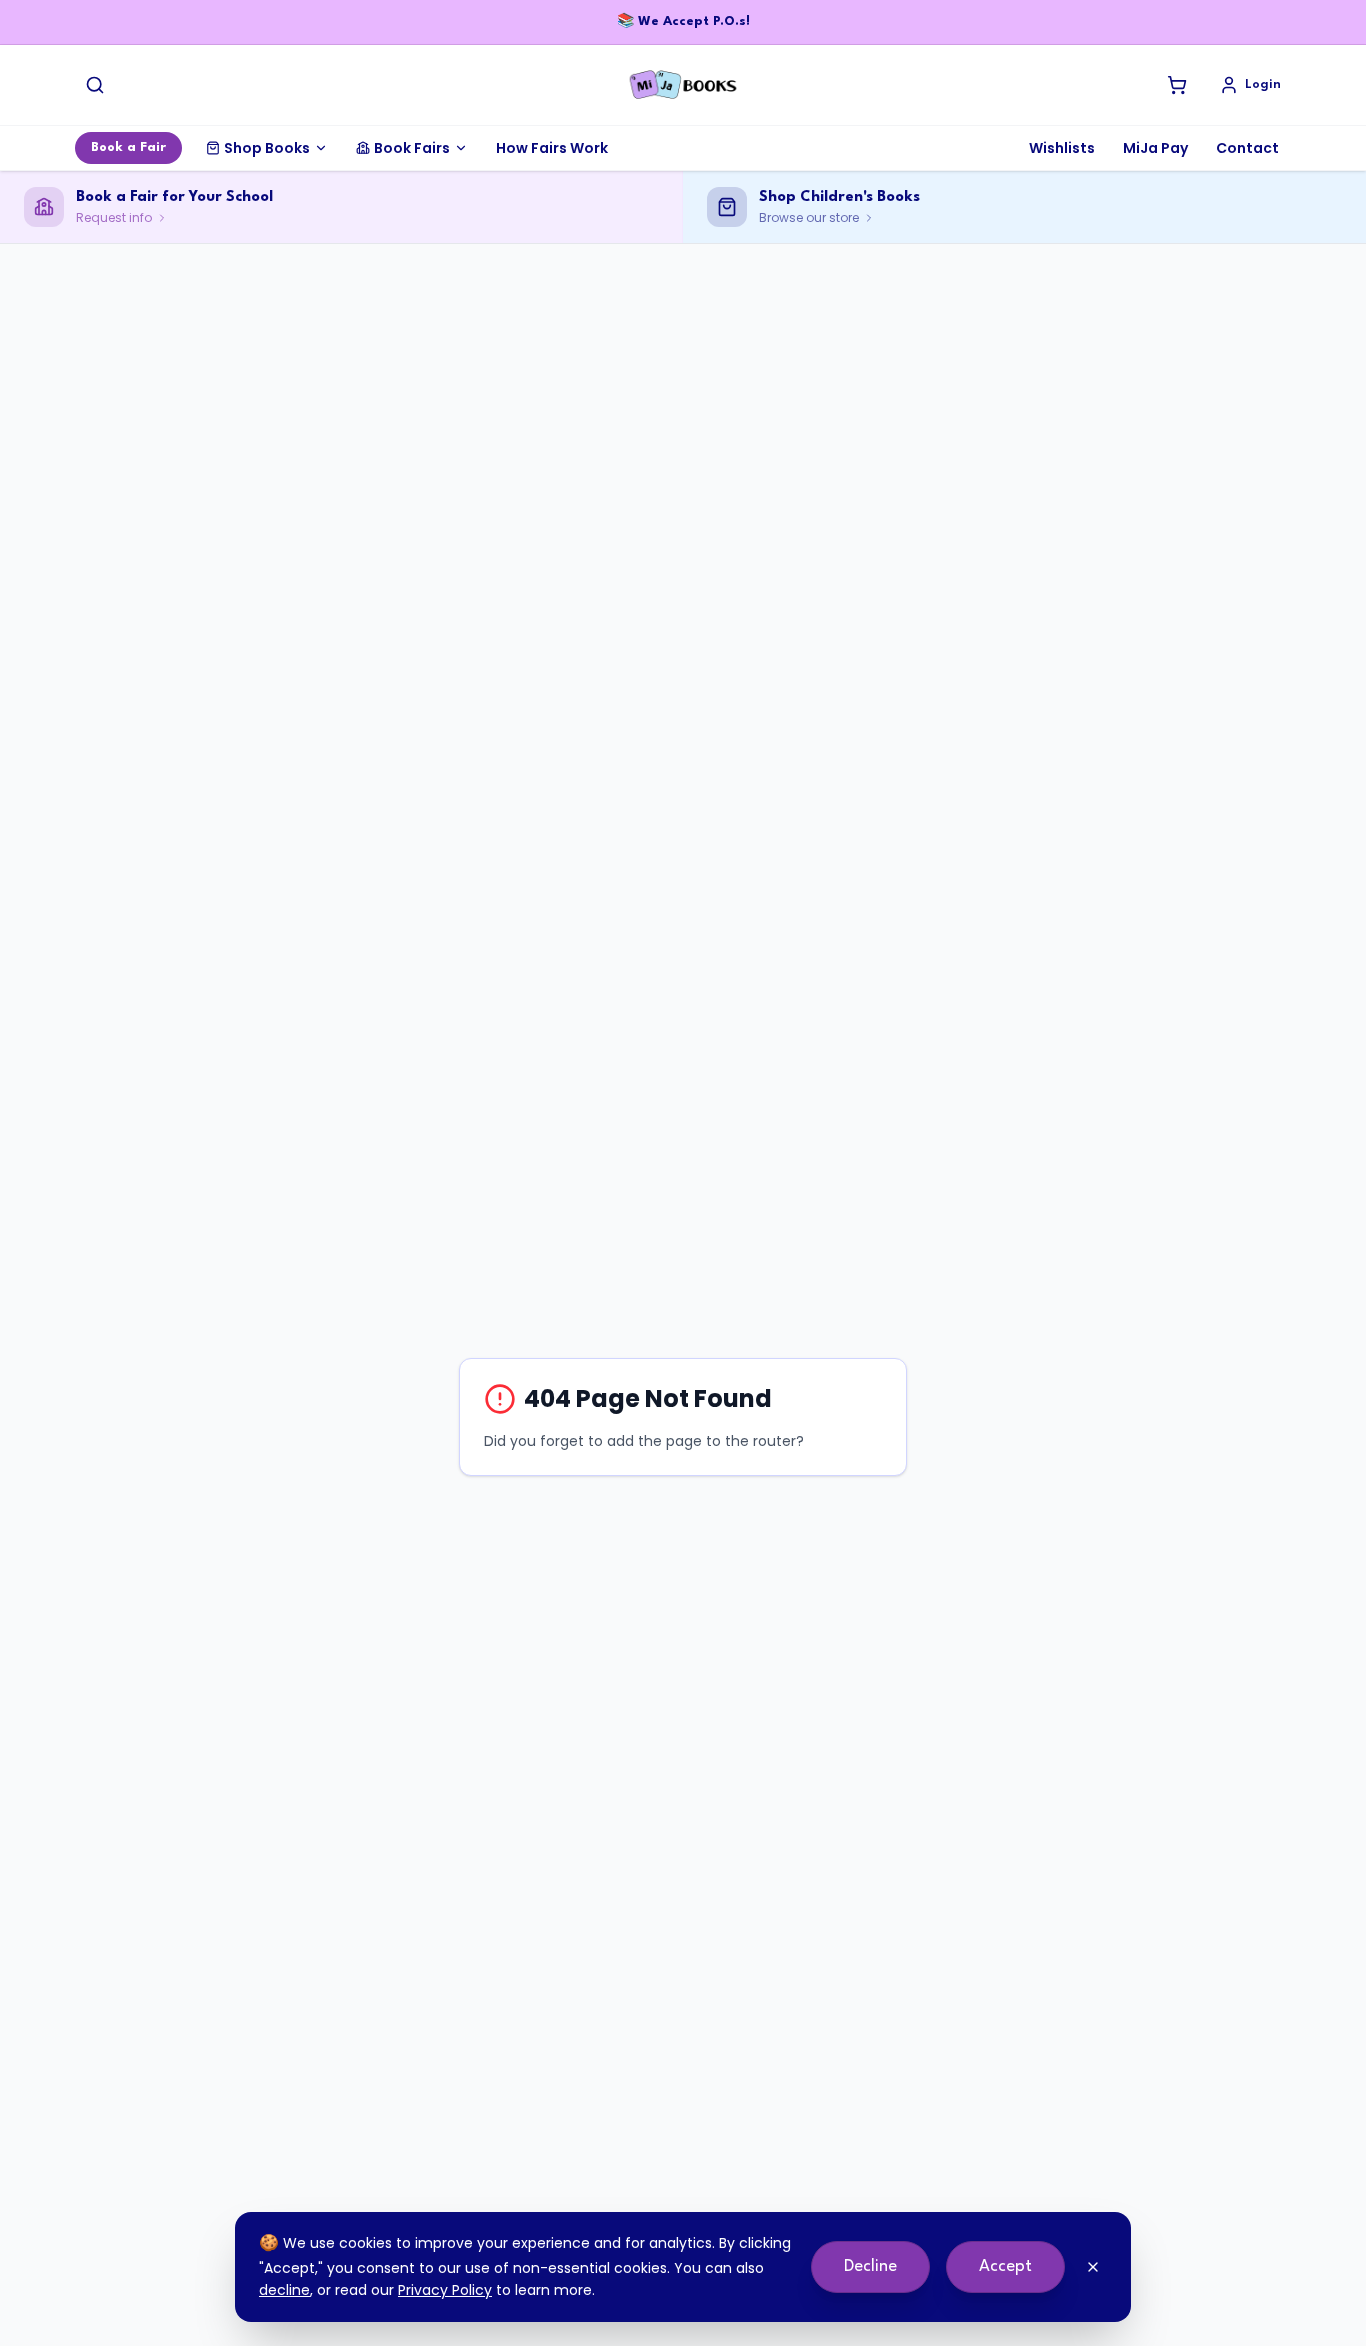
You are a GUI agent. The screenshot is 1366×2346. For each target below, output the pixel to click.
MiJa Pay (1155, 148)
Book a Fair (128, 147)
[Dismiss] (1093, 2267)
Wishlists (1062, 148)
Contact (1247, 148)
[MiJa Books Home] (683, 85)
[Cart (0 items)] (1177, 85)
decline (284, 2290)
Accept (1005, 2266)
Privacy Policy (445, 2290)
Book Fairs (412, 148)
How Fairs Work (552, 148)
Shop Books (267, 148)
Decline (870, 2266)
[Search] (95, 85)
